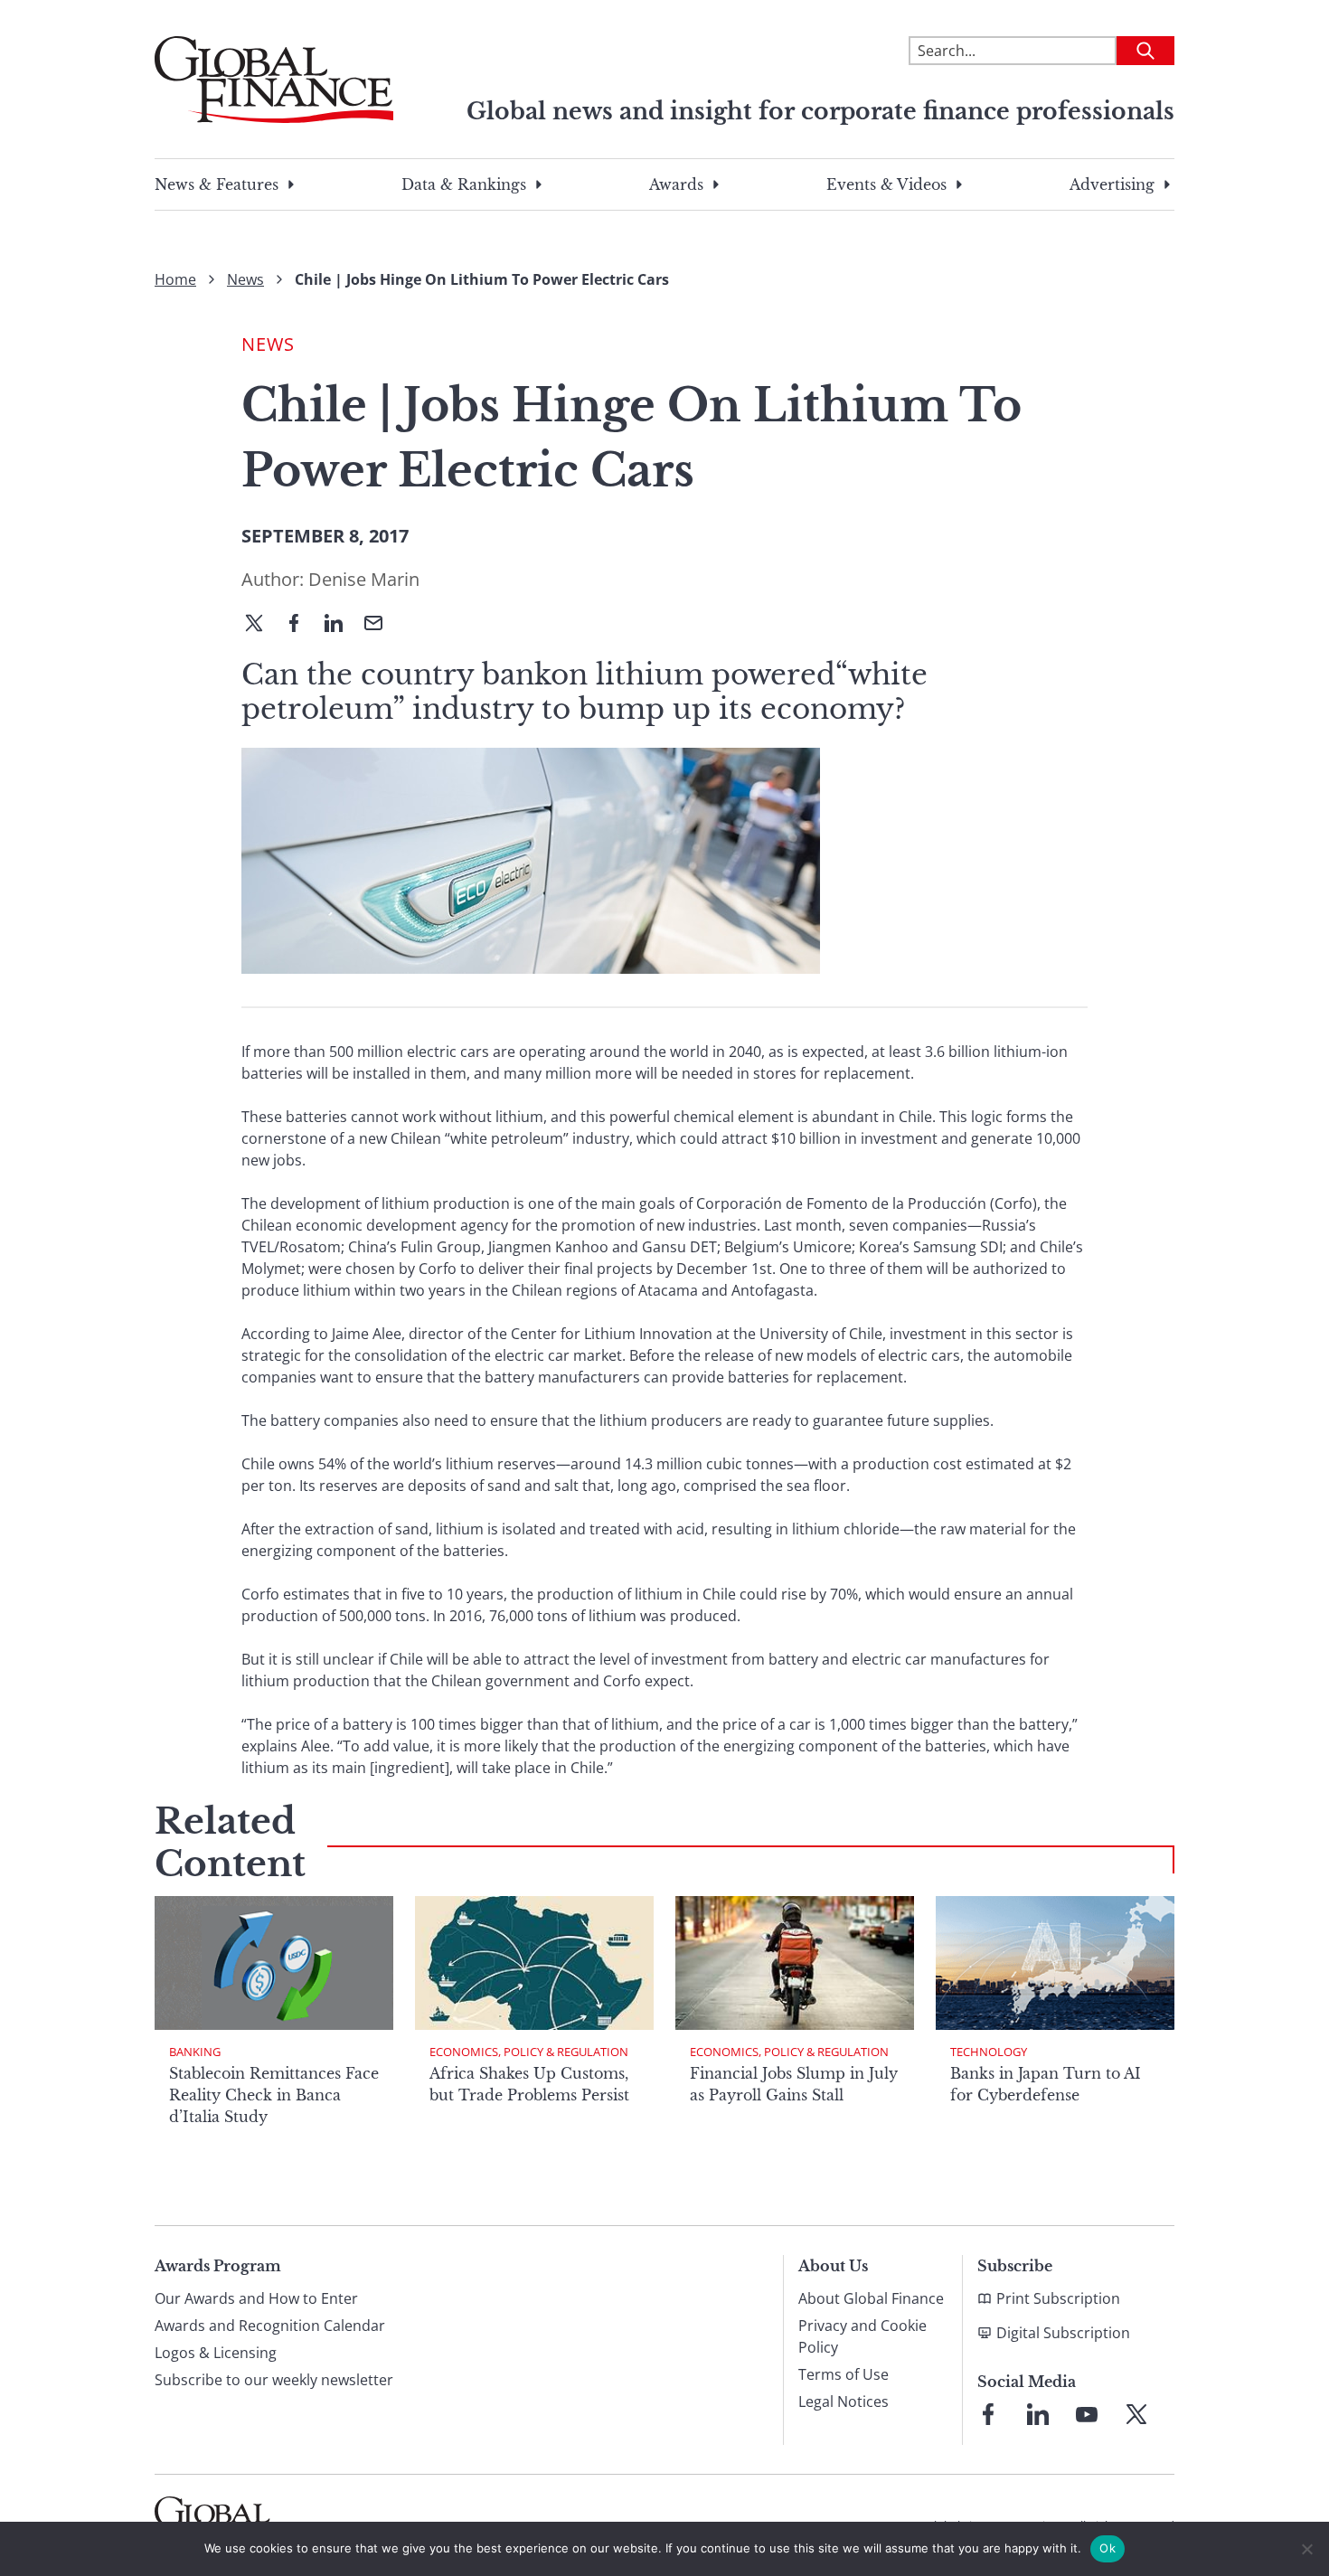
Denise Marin (364, 579)
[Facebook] (301, 625)
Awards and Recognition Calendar (270, 2326)
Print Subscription (1058, 2298)
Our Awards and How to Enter (256, 2298)
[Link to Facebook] (988, 2414)
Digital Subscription (1063, 2333)
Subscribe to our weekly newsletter (274, 2380)
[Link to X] (1136, 2414)
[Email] (381, 625)
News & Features (217, 184)
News (245, 279)
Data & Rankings (464, 184)
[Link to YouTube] (1087, 2414)
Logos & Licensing (216, 2353)
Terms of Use (844, 2374)
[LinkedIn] (341, 625)
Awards (676, 184)
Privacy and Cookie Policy (862, 2336)
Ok (1107, 2548)
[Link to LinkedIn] (1038, 2414)
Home (175, 279)
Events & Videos (886, 184)
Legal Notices (844, 2401)
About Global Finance (871, 2298)
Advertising (1112, 184)
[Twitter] (261, 625)
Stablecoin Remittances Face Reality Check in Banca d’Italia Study (274, 2095)
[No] (1306, 2549)
